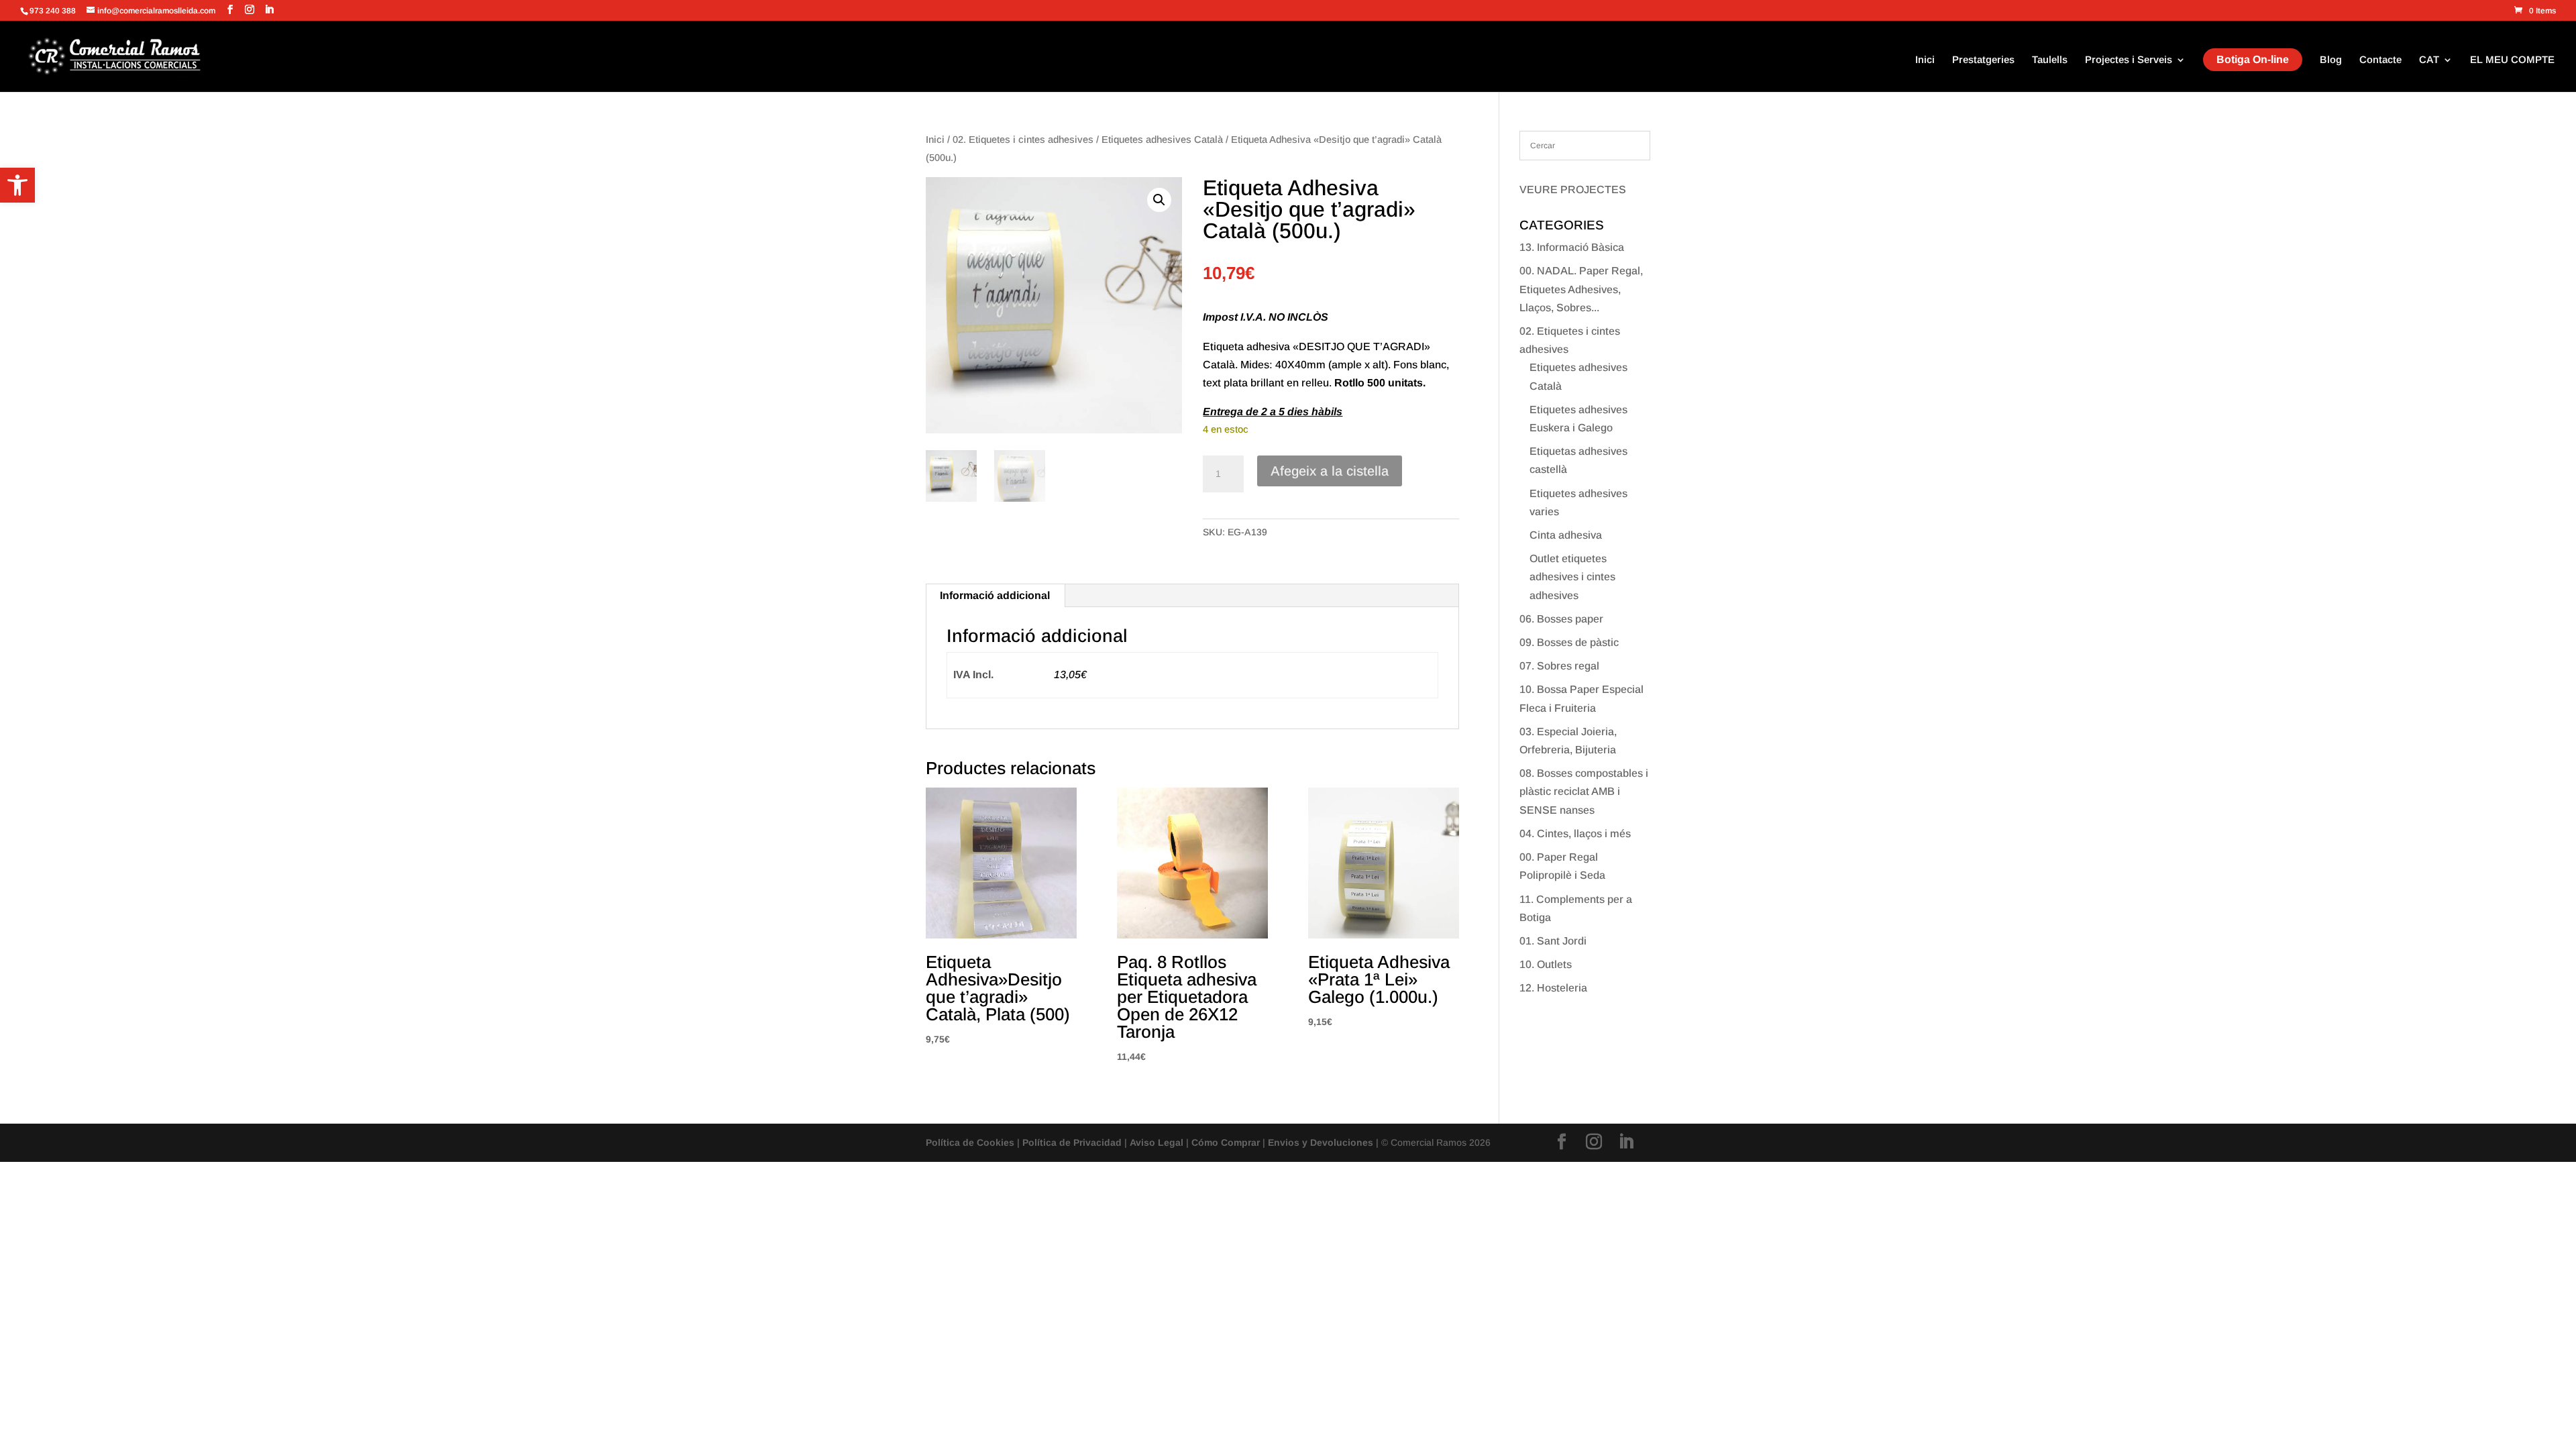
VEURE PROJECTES (1573, 190)
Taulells (2050, 60)
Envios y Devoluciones (1321, 1142)
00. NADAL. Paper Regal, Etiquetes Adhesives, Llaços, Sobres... (1581, 289)
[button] (17, 185)
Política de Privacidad (1072, 1142)
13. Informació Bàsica (1572, 247)
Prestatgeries (1983, 60)
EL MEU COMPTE (2512, 60)
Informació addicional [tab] (995, 595)
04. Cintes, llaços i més (1575, 834)
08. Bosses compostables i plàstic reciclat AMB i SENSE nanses (1584, 791)
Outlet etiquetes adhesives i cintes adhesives (1572, 577)
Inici (1925, 60)
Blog (2331, 60)
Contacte (2380, 60)
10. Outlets (1546, 964)
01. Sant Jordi (1553, 941)
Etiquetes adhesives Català (1162, 140)
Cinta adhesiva (1566, 535)
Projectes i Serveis (2129, 60)
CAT (2429, 60)
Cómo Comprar (1226, 1142)
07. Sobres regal (1559, 666)
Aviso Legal (1157, 1142)
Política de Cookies (970, 1142)
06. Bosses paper (1561, 619)
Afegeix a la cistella (1330, 471)
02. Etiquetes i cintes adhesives (1023, 140)
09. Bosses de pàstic (1569, 642)
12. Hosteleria (1553, 988)
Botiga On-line (2253, 59)
